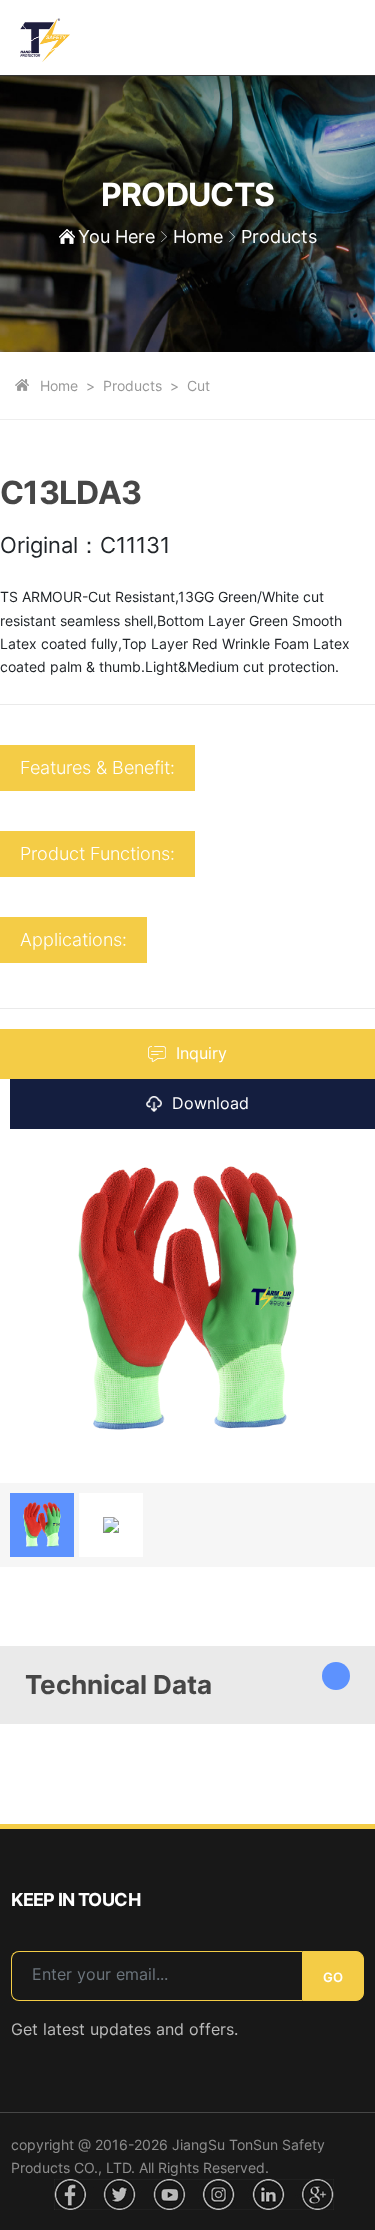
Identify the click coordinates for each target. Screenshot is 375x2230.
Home (198, 236)
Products (132, 385)
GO (333, 1977)
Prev (15, 1451)
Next (46, 1451)
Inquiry (201, 1053)
